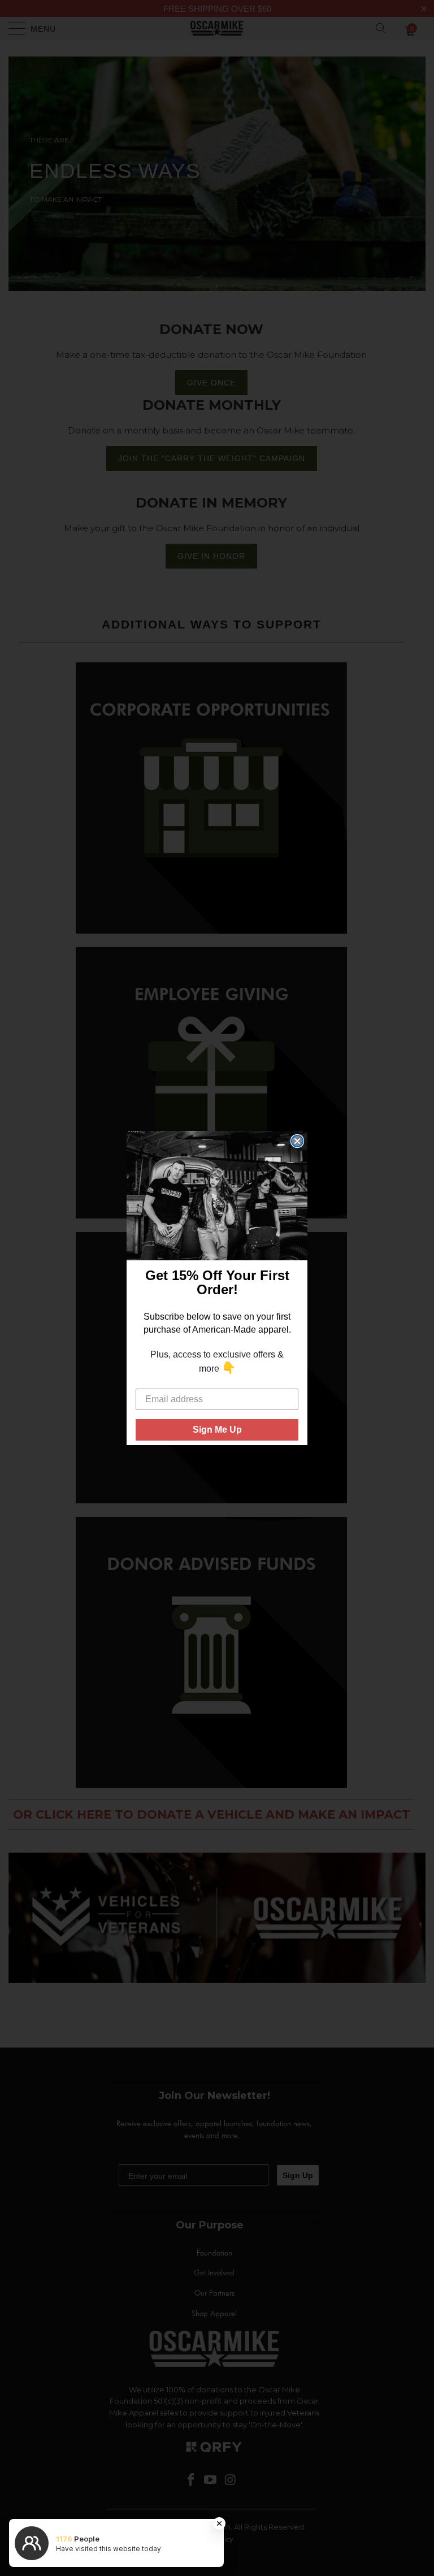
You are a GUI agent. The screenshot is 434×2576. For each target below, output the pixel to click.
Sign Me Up (217, 1430)
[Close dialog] (297, 1141)
